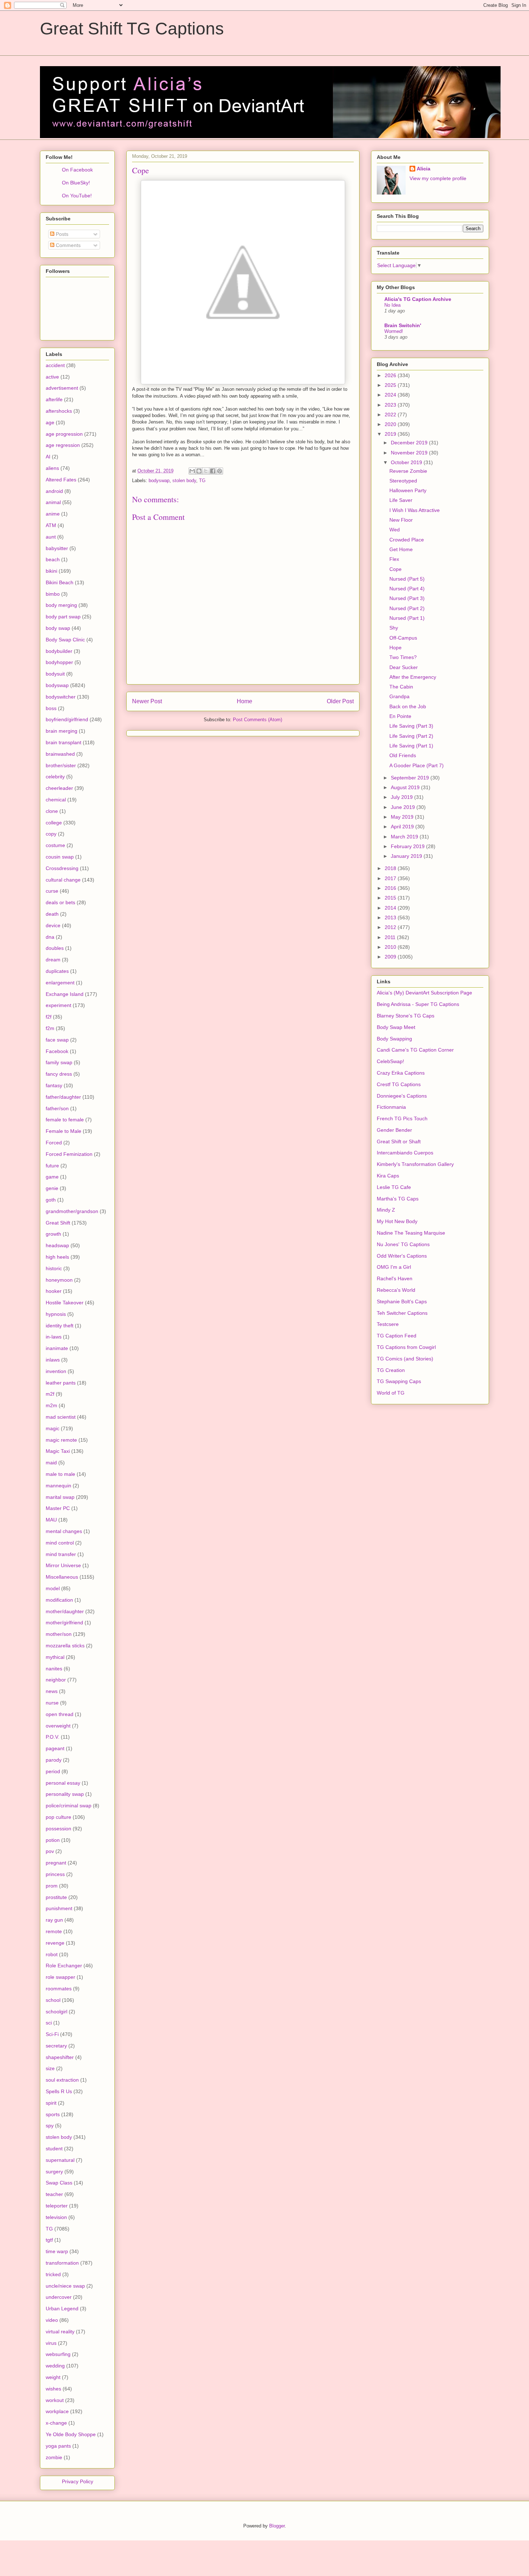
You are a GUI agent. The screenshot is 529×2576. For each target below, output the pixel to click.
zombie (54, 2457)
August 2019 (406, 787)
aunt (51, 537)
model (53, 1588)
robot (52, 1954)
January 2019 (407, 856)
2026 (391, 375)
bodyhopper (59, 662)
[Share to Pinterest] (220, 471)
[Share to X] (206, 471)
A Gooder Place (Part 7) (417, 765)
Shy (394, 628)
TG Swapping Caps (399, 1381)
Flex (394, 559)
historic (54, 1268)
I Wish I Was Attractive (415, 510)
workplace (57, 2411)
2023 (391, 405)
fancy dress (59, 1074)
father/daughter (63, 1097)
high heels (57, 1257)
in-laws (54, 1337)
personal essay (63, 1783)
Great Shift (58, 1223)
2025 (391, 385)
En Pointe (400, 716)
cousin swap (60, 857)
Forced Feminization (69, 1154)
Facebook (57, 1051)
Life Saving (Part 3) (411, 726)
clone (52, 811)
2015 (391, 898)
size (50, 2068)
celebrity (55, 777)
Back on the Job (408, 706)
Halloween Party (408, 490)
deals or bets (60, 902)
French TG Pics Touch (402, 1118)
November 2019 (410, 453)
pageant (55, 1748)
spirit (51, 2103)
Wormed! (394, 331)
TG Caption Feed (397, 1336)
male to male (60, 1474)
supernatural (60, 2160)
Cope (395, 569)
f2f (49, 1017)
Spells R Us (59, 2091)
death (52, 914)
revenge (55, 1943)
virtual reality (60, 2332)
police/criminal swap (69, 1806)
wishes (53, 2389)
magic (53, 1428)
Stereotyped (403, 481)
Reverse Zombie (408, 471)
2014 (391, 908)
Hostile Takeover (65, 1303)
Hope (395, 648)
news (52, 1691)
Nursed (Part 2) (407, 608)
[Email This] (192, 471)
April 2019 (403, 827)
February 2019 (408, 846)
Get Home (401, 549)
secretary (56, 2046)
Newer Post (147, 701)
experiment (58, 1005)
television (56, 2217)
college (54, 823)
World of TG (391, 1393)
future (52, 1166)
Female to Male (64, 1131)
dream (53, 960)
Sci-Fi (52, 2034)
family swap (59, 1062)
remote (54, 1931)
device (53, 925)
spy (50, 2126)
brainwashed (60, 754)
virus (51, 2343)
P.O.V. (53, 1737)
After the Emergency (413, 677)
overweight (58, 1726)
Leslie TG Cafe (394, 1187)
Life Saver (401, 500)
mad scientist (61, 1417)
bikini (51, 571)
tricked (53, 2274)
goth (51, 1200)
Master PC (58, 1508)
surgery (54, 2172)
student (54, 2149)
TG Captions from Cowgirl (406, 1347)
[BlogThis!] (199, 471)
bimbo (53, 594)
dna (50, 937)
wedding (55, 2366)
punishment (59, 1908)
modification (59, 1600)
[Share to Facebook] (213, 471)
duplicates (57, 971)
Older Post (340, 701)
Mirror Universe (63, 1565)
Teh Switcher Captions (402, 1313)
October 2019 (407, 462)
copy (51, 834)
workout (55, 2400)
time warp (57, 2251)
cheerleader (59, 788)
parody (54, 1760)
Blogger (277, 2526)
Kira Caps (388, 1176)
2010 (391, 947)
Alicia (424, 169)
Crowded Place (407, 540)
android (54, 491)
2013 (391, 918)
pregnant (56, 1863)
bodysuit (55, 674)
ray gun (54, 1920)
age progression (64, 434)
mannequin (58, 1486)
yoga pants (58, 2446)
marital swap (60, 1497)
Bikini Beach (60, 582)
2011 (391, 937)
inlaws (53, 1360)
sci (49, 2023)
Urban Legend (62, 2309)
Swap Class (59, 2183)
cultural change (63, 880)
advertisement (62, 388)
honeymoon (59, 1280)
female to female (65, 1120)
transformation (62, 2263)
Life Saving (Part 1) (411, 746)
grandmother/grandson (72, 1211)
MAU (51, 1520)
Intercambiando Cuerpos (405, 1153)
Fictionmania (391, 1107)
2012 (391, 927)
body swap (58, 628)
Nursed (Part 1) (407, 618)
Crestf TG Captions (399, 1084)
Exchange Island (65, 994)
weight (53, 2377)
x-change (56, 2423)
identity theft (60, 1326)
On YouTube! (77, 196)
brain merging (62, 731)
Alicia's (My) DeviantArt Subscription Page (424, 993)
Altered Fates (61, 480)
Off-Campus (403, 638)
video (52, 2320)
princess (55, 1874)
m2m (51, 1405)
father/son (57, 1108)
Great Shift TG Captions (132, 29)
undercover (59, 2297)
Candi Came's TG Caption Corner (415, 1050)
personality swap (65, 1794)
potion (53, 1840)
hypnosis (56, 1314)
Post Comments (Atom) (257, 720)
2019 (391, 434)
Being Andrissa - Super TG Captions (418, 1004)
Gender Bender (394, 1130)
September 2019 (411, 778)
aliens (52, 468)
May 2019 (403, 817)
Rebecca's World (396, 1290)
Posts (61, 234)
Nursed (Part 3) (407, 598)
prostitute (56, 1897)
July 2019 (403, 797)
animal (53, 502)
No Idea (392, 305)
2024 (391, 395)
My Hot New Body (397, 1221)
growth (53, 1234)
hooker (54, 1291)
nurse (52, 1703)
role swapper (60, 1977)
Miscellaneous (62, 1577)
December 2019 (410, 443)
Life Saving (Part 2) (411, 736)
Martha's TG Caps (398, 1199)
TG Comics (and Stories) (405, 1359)
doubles (55, 948)
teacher (54, 2194)
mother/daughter (65, 1611)
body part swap (63, 617)
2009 (391, 957)
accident (55, 365)
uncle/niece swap (65, 2286)
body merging (61, 605)
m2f (50, 1394)
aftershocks (59, 411)
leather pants (61, 1383)
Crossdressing (62, 868)
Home (245, 701)
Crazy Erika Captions (401, 1073)
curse (52, 891)
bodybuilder (59, 651)
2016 (391, 888)
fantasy (54, 1085)
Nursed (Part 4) (407, 589)
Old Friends (403, 755)
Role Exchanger (64, 1966)
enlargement (60, 983)
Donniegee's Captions (402, 1096)
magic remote (61, 1440)
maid (51, 1463)
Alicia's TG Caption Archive (418, 299)
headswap (57, 1245)
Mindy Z (386, 1210)
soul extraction (62, 2080)
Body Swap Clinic (65, 640)
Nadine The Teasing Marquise (411, 1233)
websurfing (58, 2354)
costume (55, 845)
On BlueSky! (76, 183)
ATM (51, 525)
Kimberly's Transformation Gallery (415, 1164)
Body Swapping (394, 1039)
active (52, 377)
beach (53, 559)
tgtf (49, 2240)
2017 (391, 878)
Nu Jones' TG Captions (403, 1244)
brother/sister (61, 765)
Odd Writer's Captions (402, 1256)
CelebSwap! (390, 1061)
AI (48, 457)
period (53, 1771)
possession (58, 1829)
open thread (60, 1714)
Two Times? (403, 657)
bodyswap (159, 481)
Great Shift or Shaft (399, 1141)
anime (53, 514)
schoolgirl (56, 2012)
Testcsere (388, 1324)
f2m (50, 1028)
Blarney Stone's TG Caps (406, 1016)
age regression (63, 445)
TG (202, 481)
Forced (54, 1143)
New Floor (401, 520)
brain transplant (64, 742)
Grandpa (399, 696)
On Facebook (77, 170)
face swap (57, 1040)
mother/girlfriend (64, 1623)
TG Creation (391, 1370)
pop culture (58, 1817)
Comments (67, 245)
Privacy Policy (78, 2481)
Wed (395, 530)
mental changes (64, 1531)
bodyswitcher (61, 697)
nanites (54, 1669)
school (53, 2000)
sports (53, 2114)
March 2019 (405, 837)
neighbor (56, 1680)
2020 (391, 424)
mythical (55, 1657)
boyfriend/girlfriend (67, 719)
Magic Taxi (58, 1451)
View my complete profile (438, 178)
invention (56, 1371)
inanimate (57, 1348)
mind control (60, 1543)
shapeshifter (60, 2057)
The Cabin (401, 687)
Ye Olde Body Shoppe (71, 2434)
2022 (391, 415)
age (50, 422)
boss (51, 708)
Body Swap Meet (396, 1027)
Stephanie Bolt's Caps (402, 1301)
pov (50, 1851)
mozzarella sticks (65, 1646)
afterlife (54, 399)
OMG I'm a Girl (394, 1267)
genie (52, 1188)
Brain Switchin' (403, 325)
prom (52, 1886)
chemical (56, 800)
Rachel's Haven (395, 1278)
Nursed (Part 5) (407, 579)
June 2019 (404, 807)
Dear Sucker (404, 667)
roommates (59, 1989)
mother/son (59, 1634)
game (52, 1177)
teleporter (57, 2206)
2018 (391, 868)
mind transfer (61, 1554)
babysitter (57, 548)
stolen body (184, 481)
